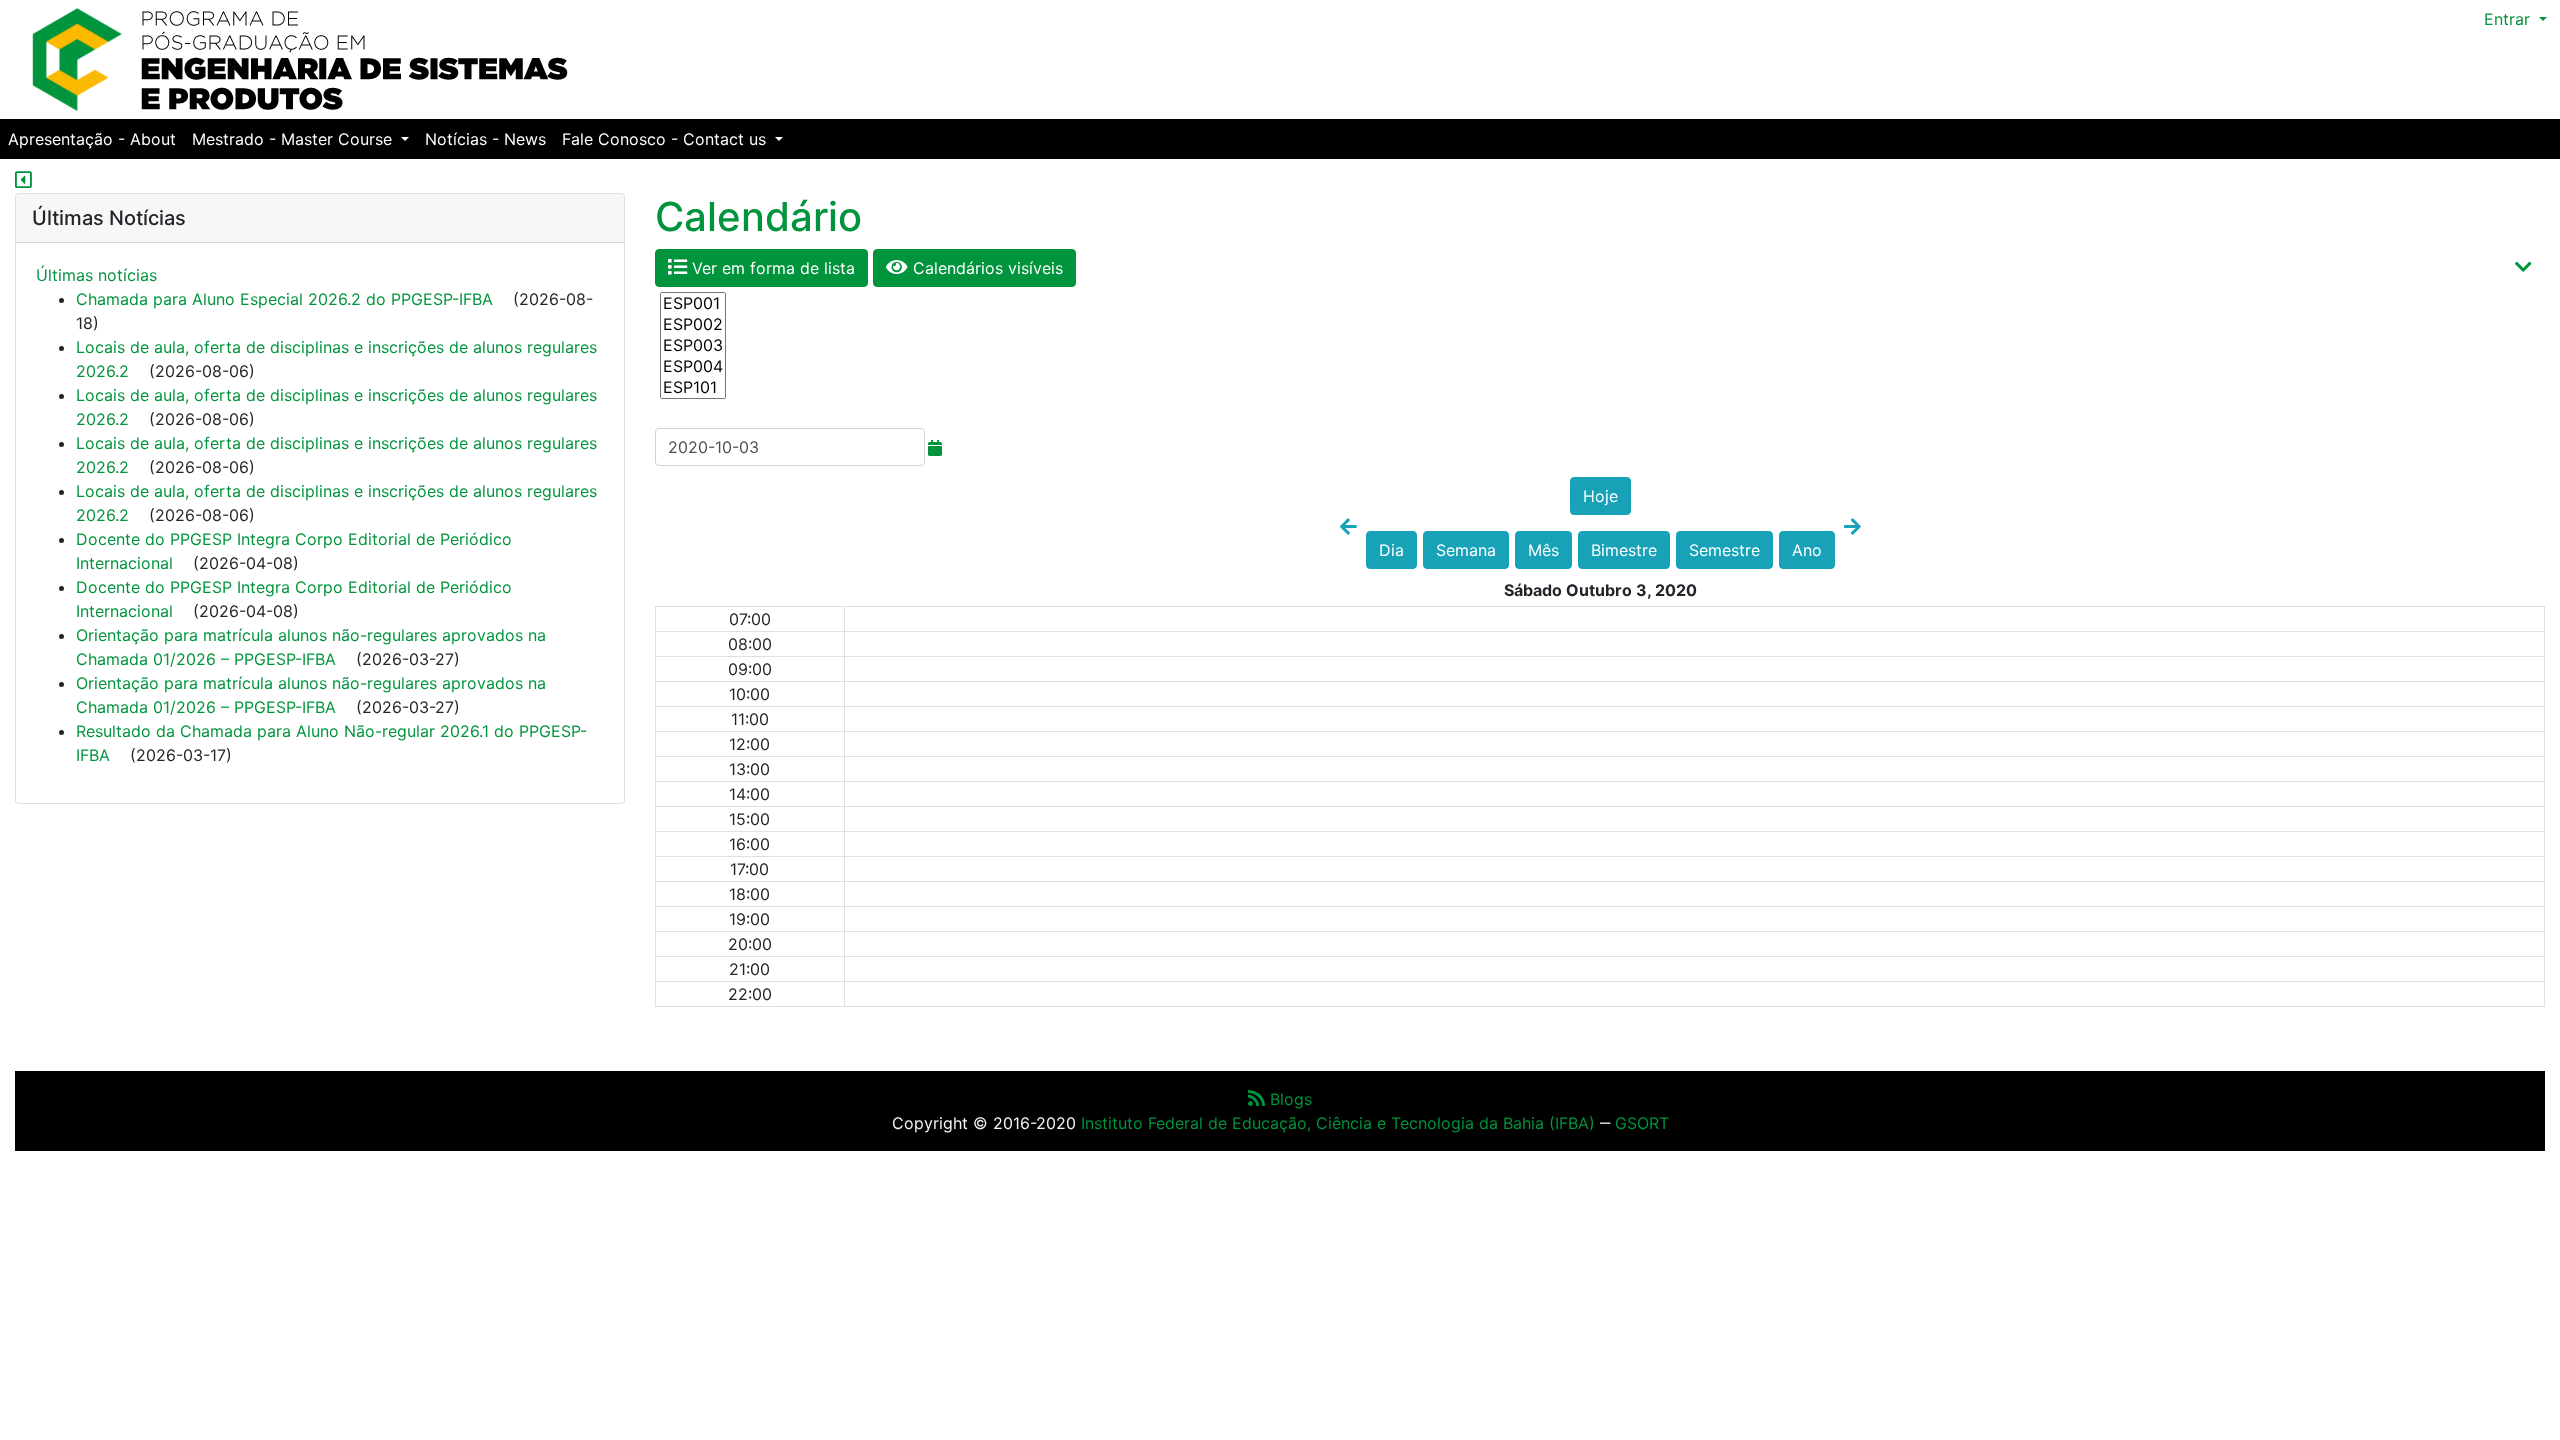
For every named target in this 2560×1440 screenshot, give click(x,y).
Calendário (758, 216)
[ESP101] (693, 387)
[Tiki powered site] (300, 58)
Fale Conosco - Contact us (666, 139)
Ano (1807, 550)
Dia (1391, 550)
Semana (1466, 550)
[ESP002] (693, 324)
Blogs (1288, 1099)
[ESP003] (693, 345)
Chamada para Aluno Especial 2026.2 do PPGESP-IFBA (284, 299)
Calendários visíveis (985, 268)
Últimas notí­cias (96, 275)
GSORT (1642, 1123)
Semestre (1724, 550)
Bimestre (1624, 550)
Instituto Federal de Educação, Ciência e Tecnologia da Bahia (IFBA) (1338, 1123)
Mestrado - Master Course (294, 139)
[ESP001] (693, 303)
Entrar (2509, 19)
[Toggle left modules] (23, 181)
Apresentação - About (92, 139)
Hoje (1600, 496)
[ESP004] (693, 366)
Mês (1543, 550)
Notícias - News (485, 139)
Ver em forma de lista (771, 268)
